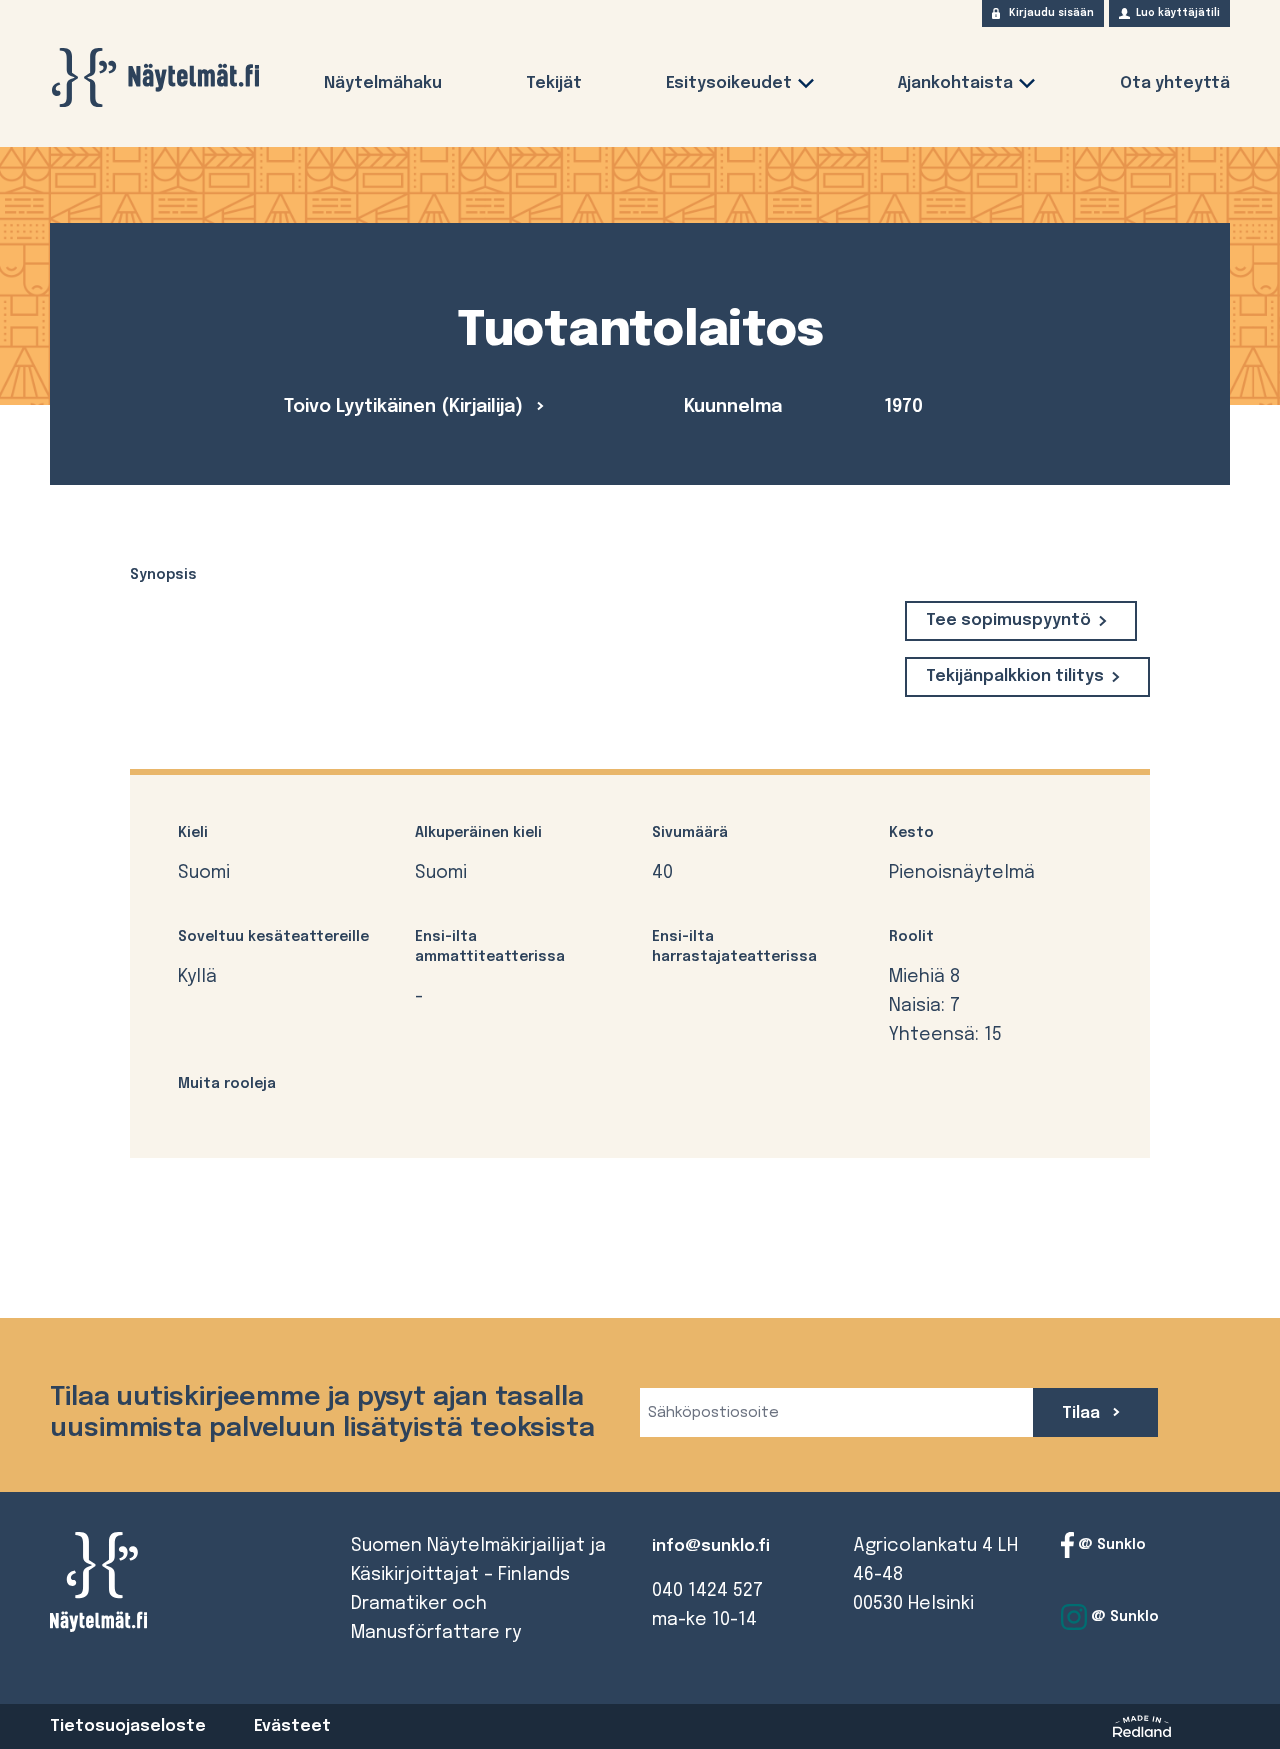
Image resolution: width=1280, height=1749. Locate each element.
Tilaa (1083, 1413)
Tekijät (554, 83)
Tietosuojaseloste (128, 1726)
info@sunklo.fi (711, 1546)
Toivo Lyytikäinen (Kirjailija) (406, 407)
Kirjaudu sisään (1051, 13)
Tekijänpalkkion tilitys (1015, 676)
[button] (806, 87)
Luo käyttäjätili (1178, 13)
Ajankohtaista (955, 83)
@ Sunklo (1110, 1545)
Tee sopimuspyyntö (1008, 620)
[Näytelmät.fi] (155, 77)
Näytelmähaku (383, 83)
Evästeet (292, 1726)
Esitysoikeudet (729, 83)
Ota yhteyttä (1175, 83)
